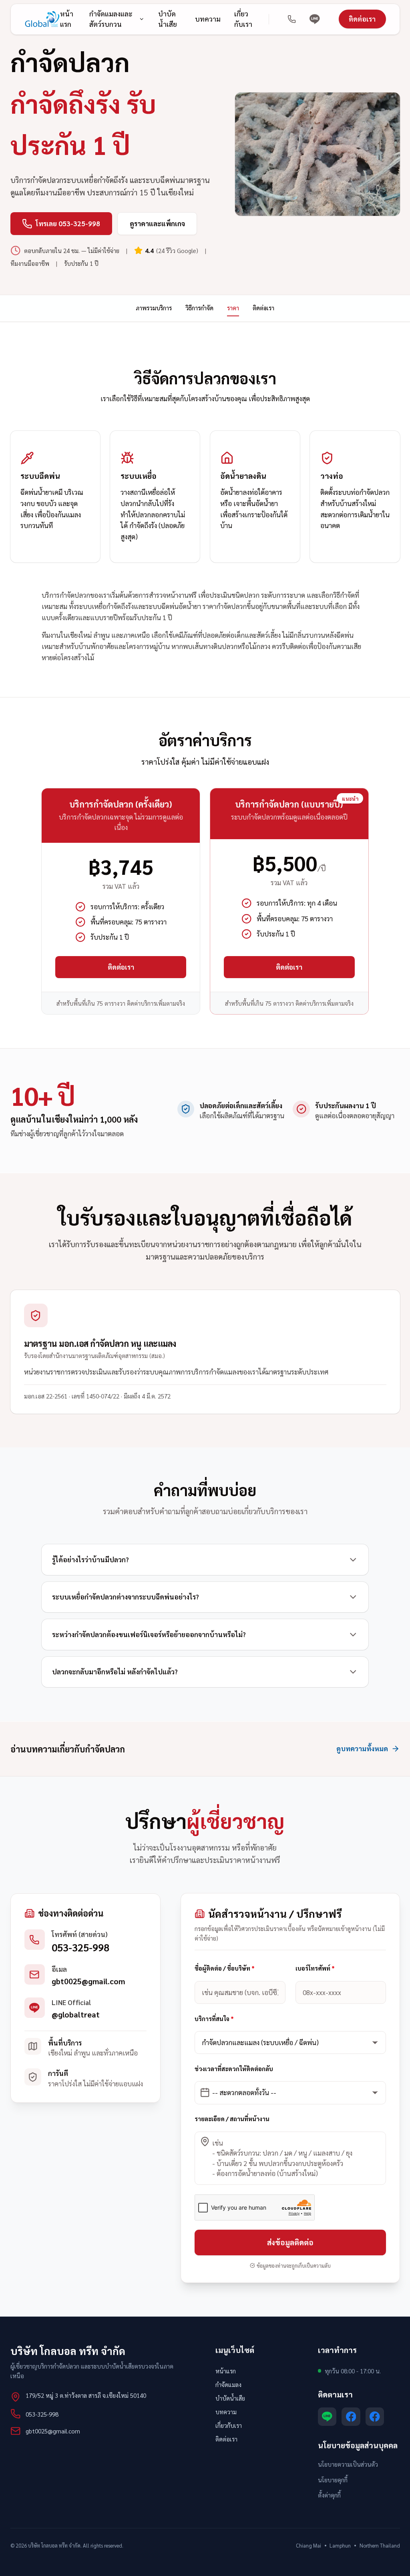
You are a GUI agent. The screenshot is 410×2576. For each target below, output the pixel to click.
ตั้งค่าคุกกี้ (329, 2495)
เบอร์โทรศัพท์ (315, 1968)
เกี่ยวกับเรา (243, 19)
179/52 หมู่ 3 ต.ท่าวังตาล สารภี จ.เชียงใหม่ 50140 (86, 2395)
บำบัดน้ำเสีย (168, 19)
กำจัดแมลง (228, 2384)
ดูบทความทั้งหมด (362, 1748)
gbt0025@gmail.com (88, 1981)
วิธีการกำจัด (199, 308)
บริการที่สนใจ (214, 2018)
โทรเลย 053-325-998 (68, 223)
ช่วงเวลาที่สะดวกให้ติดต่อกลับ (234, 2069)
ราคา (233, 308)
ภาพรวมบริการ (154, 308)
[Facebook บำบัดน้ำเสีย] (351, 2417)
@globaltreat (76, 2014)
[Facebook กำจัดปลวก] (375, 2417)
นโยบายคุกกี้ (333, 2480)
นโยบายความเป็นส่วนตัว (348, 2464)
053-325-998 (80, 1947)
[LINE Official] (315, 19)
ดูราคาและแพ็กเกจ (157, 223)
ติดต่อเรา (362, 19)
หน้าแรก (67, 19)
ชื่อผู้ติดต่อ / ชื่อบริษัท (225, 1968)
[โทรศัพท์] (292, 19)
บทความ (208, 19)
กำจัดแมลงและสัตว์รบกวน (111, 19)
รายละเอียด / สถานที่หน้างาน (232, 2119)
